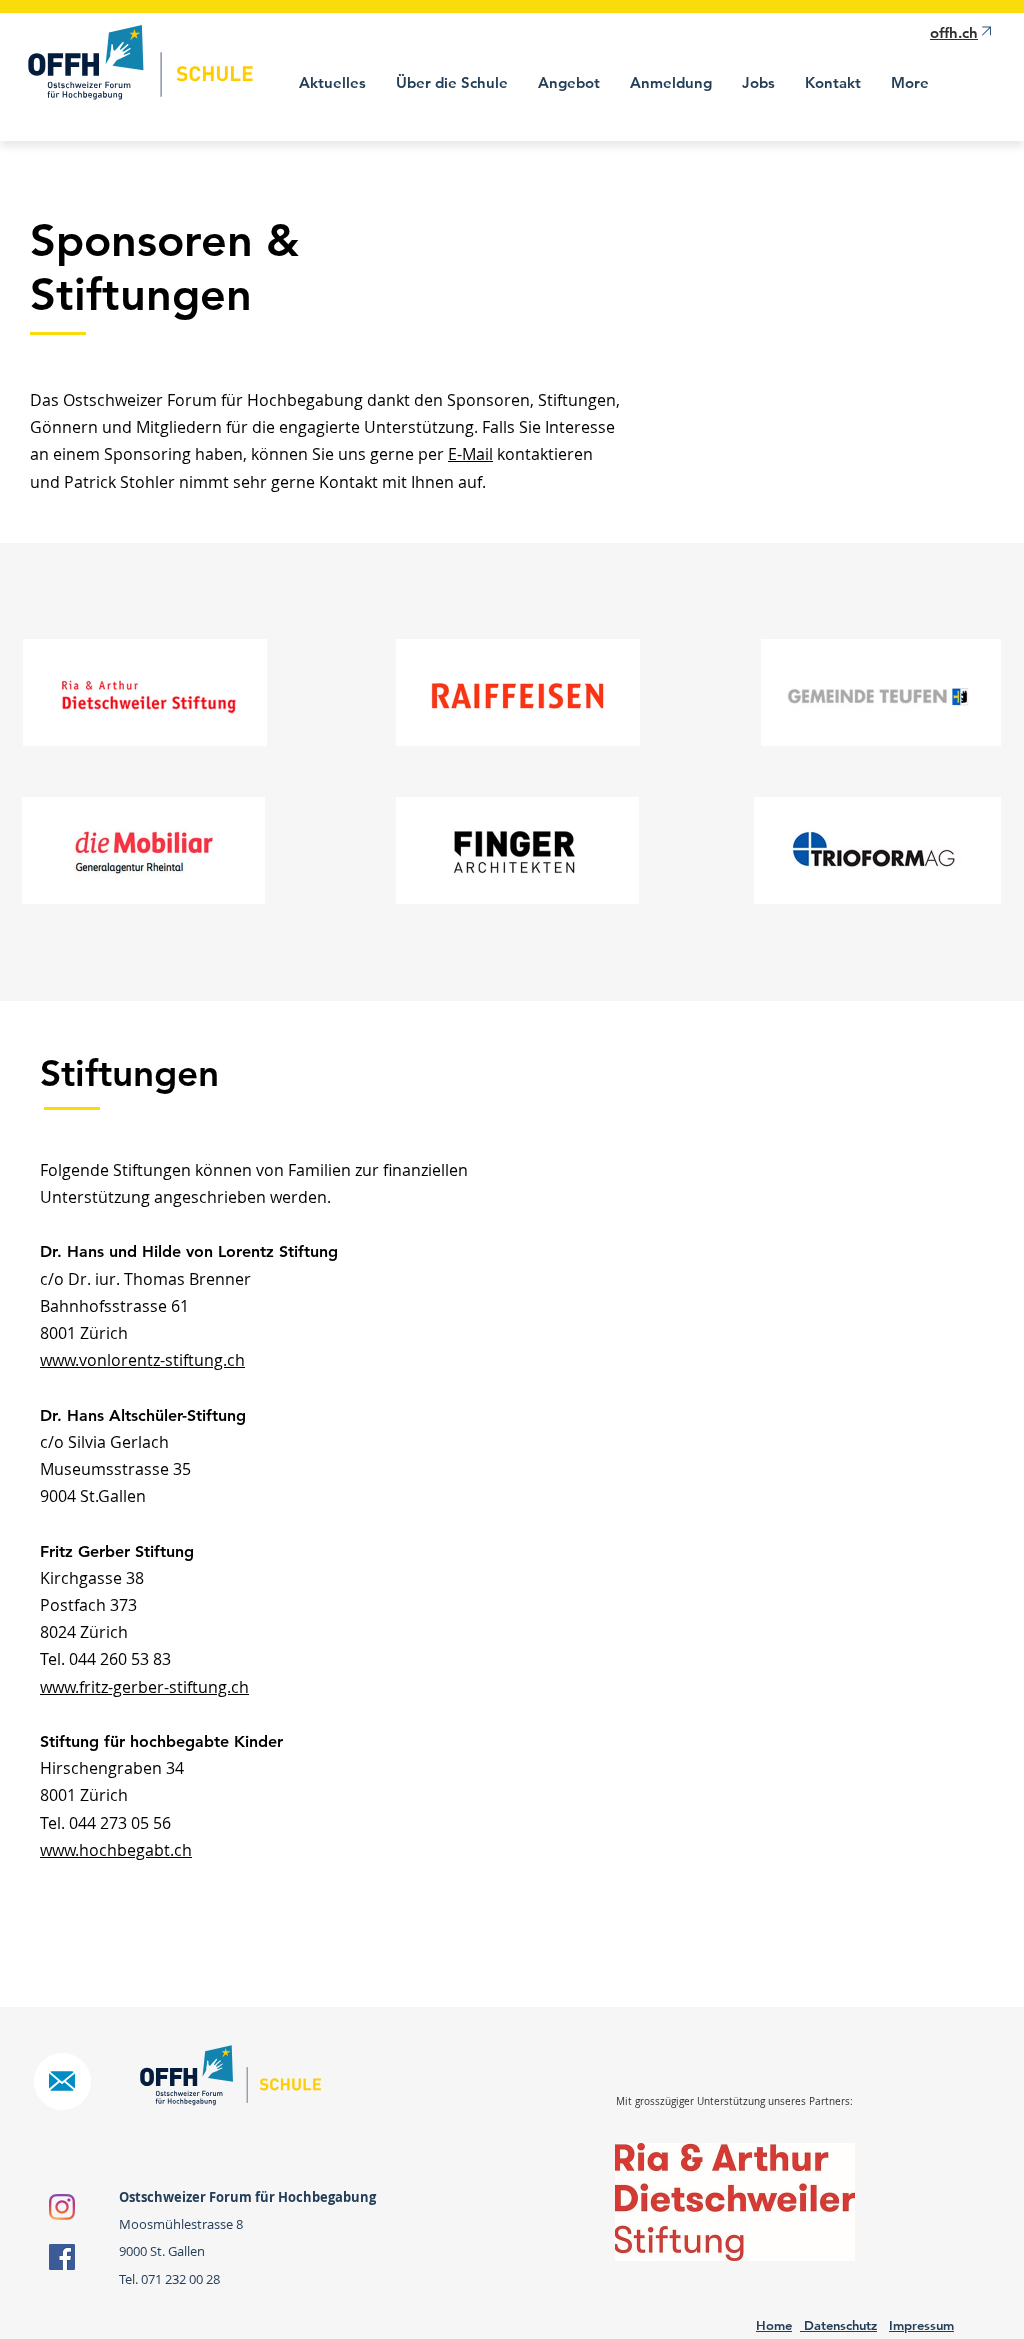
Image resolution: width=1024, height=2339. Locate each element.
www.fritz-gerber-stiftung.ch (144, 1687)
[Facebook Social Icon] (62, 2257)
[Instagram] (62, 2207)
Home (774, 2325)
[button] (452, 83)
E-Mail (470, 454)
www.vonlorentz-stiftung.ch (142, 1360)
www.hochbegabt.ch (116, 1850)
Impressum (921, 2325)
